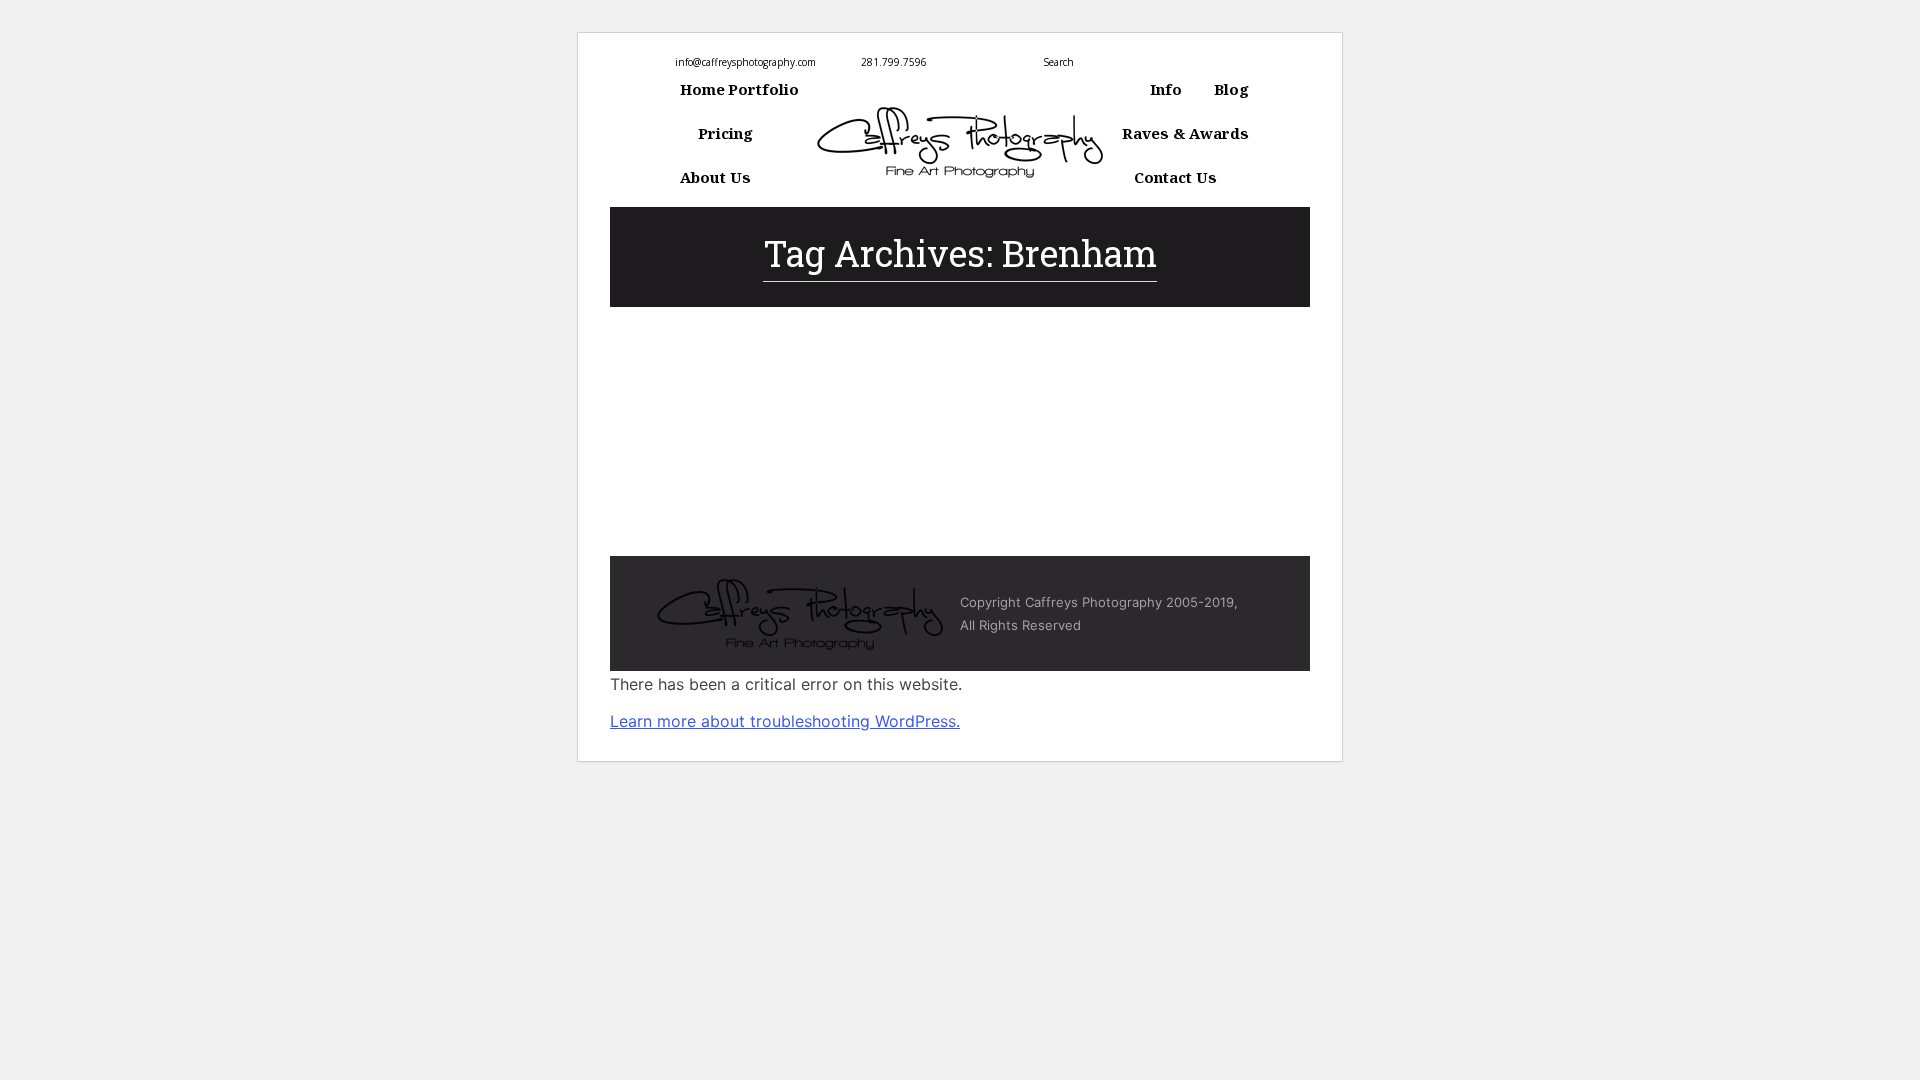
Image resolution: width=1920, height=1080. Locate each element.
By (822, 391)
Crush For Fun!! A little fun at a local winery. (892, 356)
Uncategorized (718, 391)
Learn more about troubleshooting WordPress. (785, 721)
